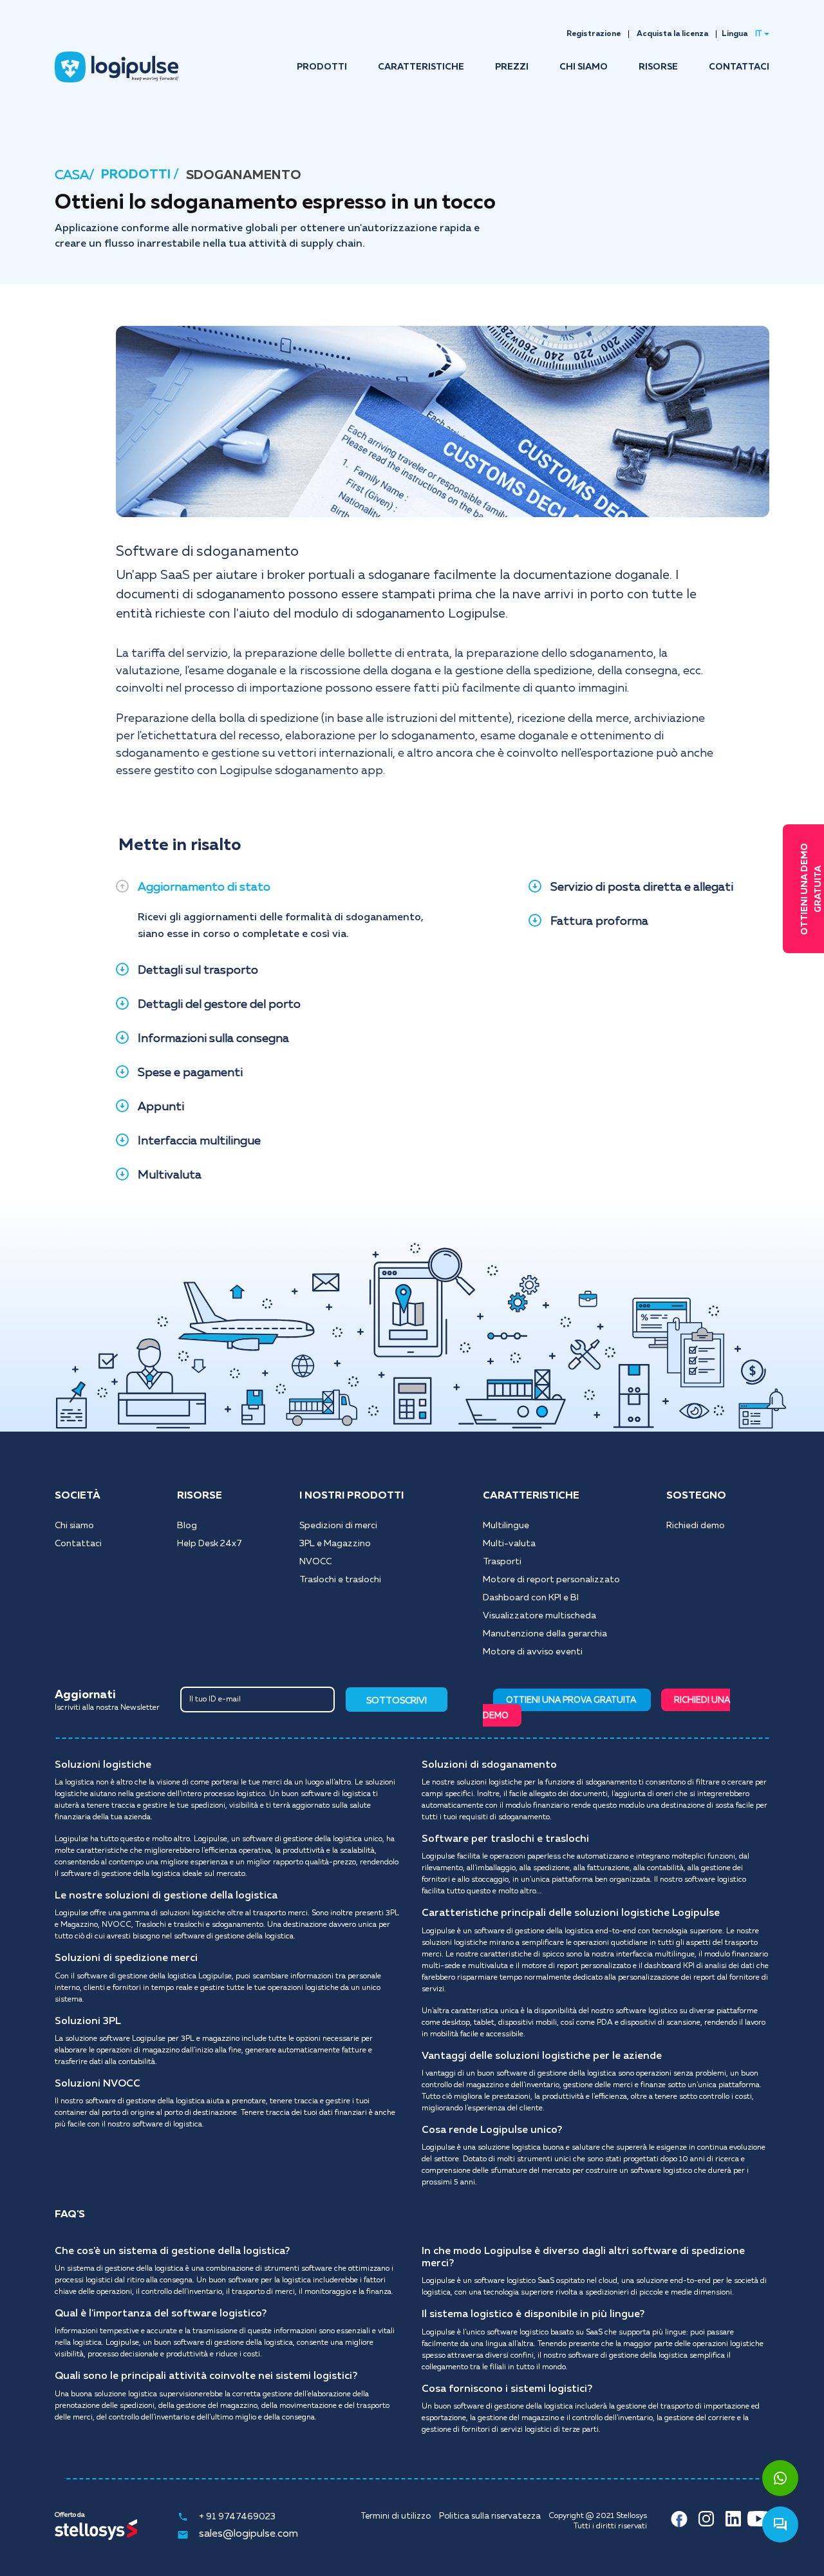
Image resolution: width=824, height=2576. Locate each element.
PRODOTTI (322, 67)
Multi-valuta (509, 1544)
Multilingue (506, 1526)
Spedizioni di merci (338, 1526)
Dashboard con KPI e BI (531, 1598)
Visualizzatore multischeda (539, 1616)
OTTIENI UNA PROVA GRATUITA (572, 1700)
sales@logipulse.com (248, 2534)
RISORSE (658, 67)
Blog (187, 1526)
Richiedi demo (696, 1526)
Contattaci (78, 1544)
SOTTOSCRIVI (397, 1701)
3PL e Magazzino (335, 1544)
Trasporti (502, 1562)
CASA (72, 175)
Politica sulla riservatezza (490, 2516)
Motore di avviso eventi (533, 1652)
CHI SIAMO (584, 67)
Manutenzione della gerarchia (545, 1634)
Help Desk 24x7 (210, 1544)
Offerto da (70, 2515)
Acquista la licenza (672, 34)
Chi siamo (74, 1526)
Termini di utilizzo (396, 2516)
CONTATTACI (739, 67)
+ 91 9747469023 (237, 2517)
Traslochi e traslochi (340, 1580)
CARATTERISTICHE (421, 67)
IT (758, 34)
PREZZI (512, 67)
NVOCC (315, 1562)
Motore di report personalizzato (551, 1580)
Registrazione (594, 34)
